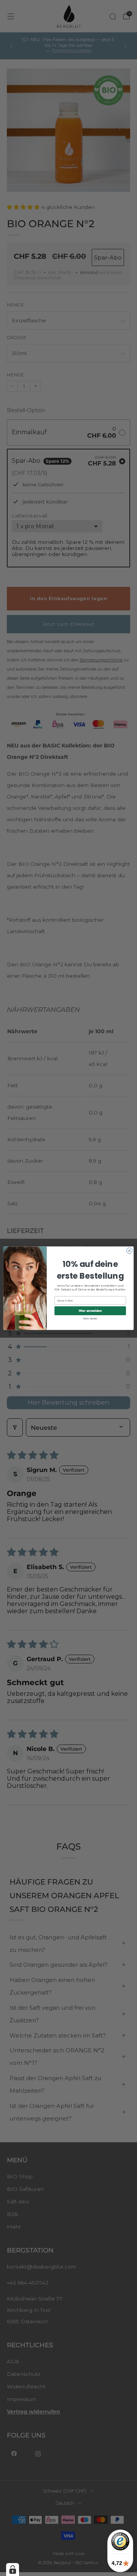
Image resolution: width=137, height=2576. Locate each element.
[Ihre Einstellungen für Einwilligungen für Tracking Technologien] (13, 2570)
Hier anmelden (90, 1310)
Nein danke (90, 1318)
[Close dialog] (129, 1250)
